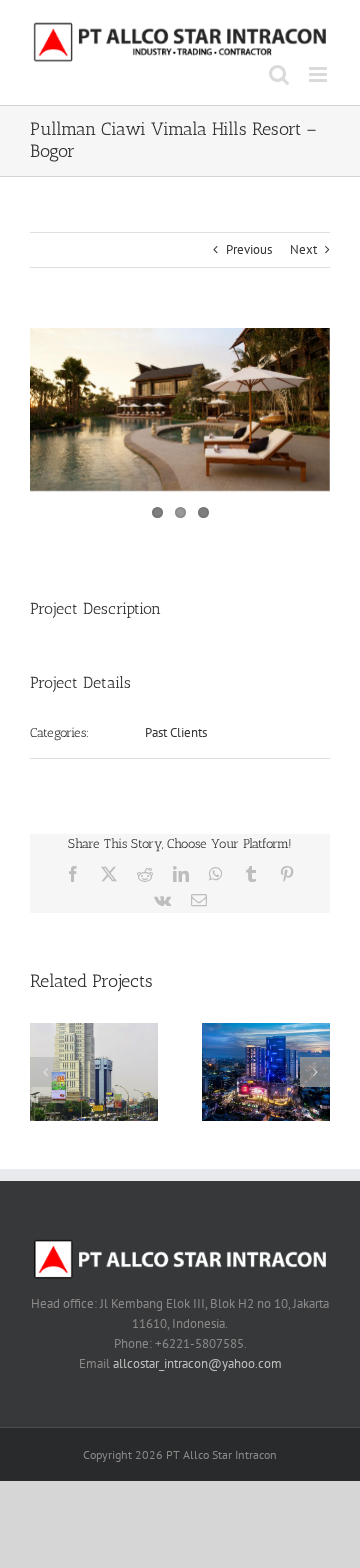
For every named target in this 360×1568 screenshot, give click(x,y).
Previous (249, 249)
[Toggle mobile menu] (319, 74)
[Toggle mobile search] (279, 74)
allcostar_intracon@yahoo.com (197, 1363)
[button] (45, 1072)
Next (303, 249)
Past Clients (176, 732)
